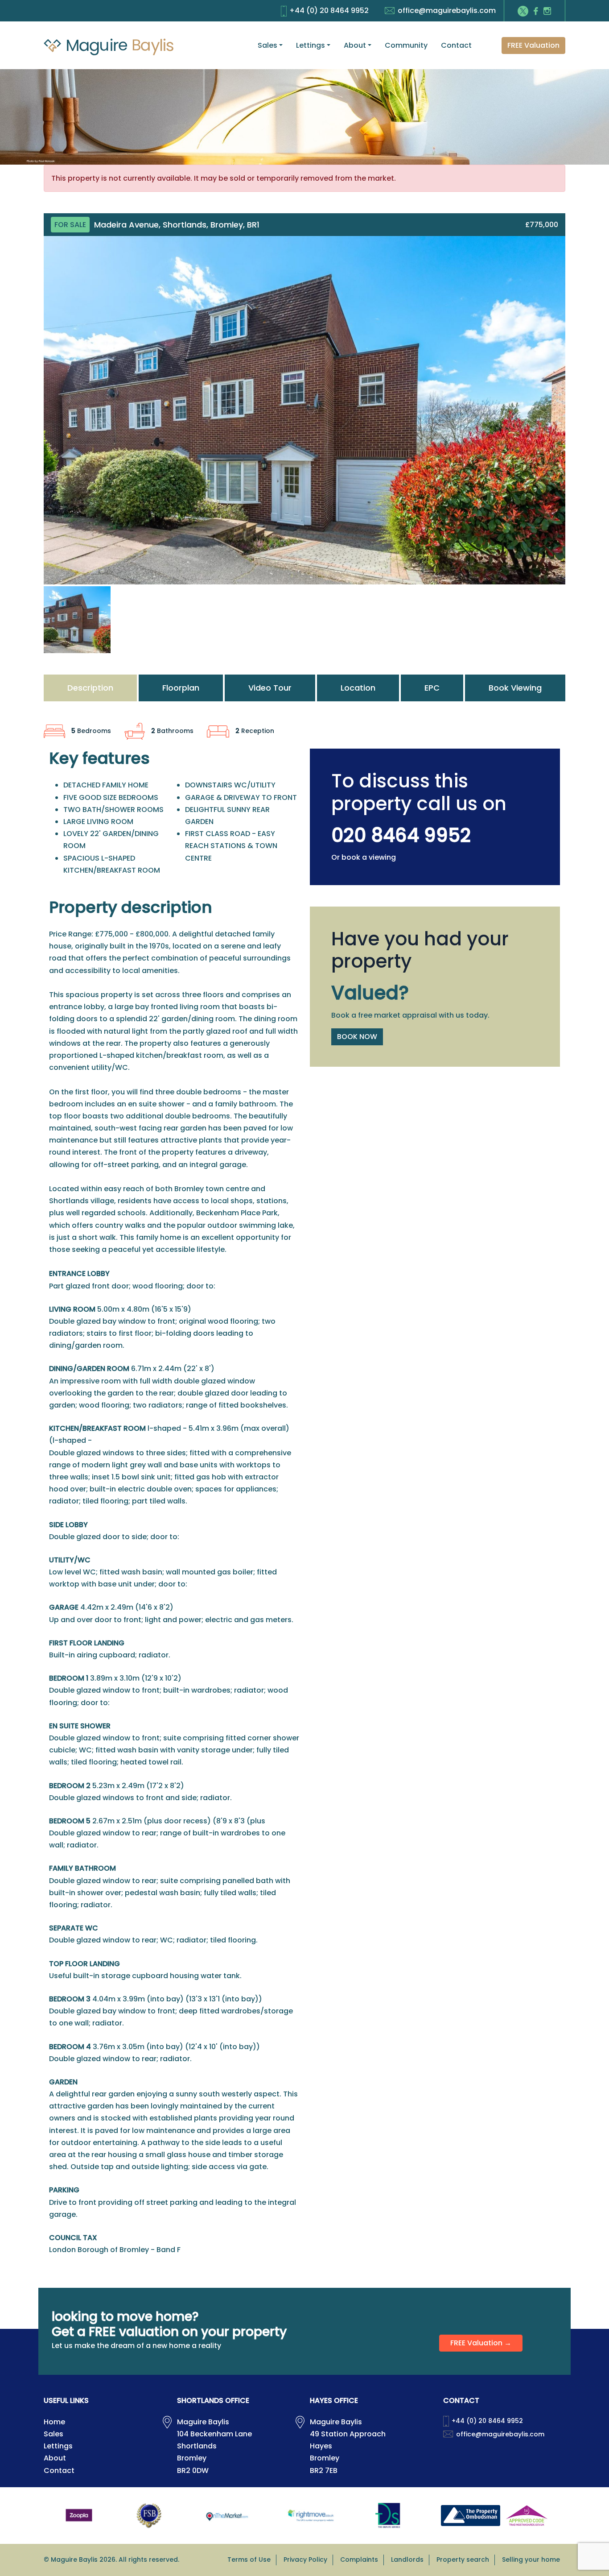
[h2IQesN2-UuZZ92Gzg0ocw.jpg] (304, 410)
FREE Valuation (533, 45)
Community (406, 45)
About (355, 45)
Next (580, 418)
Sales (267, 45)
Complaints (359, 2559)
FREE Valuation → (481, 2343)
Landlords (407, 2559)
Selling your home (531, 2559)
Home (54, 2422)
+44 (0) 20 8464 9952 (329, 10)
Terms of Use (249, 2559)
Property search (463, 2559)
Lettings (311, 45)
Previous (30, 418)
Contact (456, 45)
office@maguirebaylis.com (447, 10)
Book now (357, 1037)
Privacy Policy (305, 2559)
